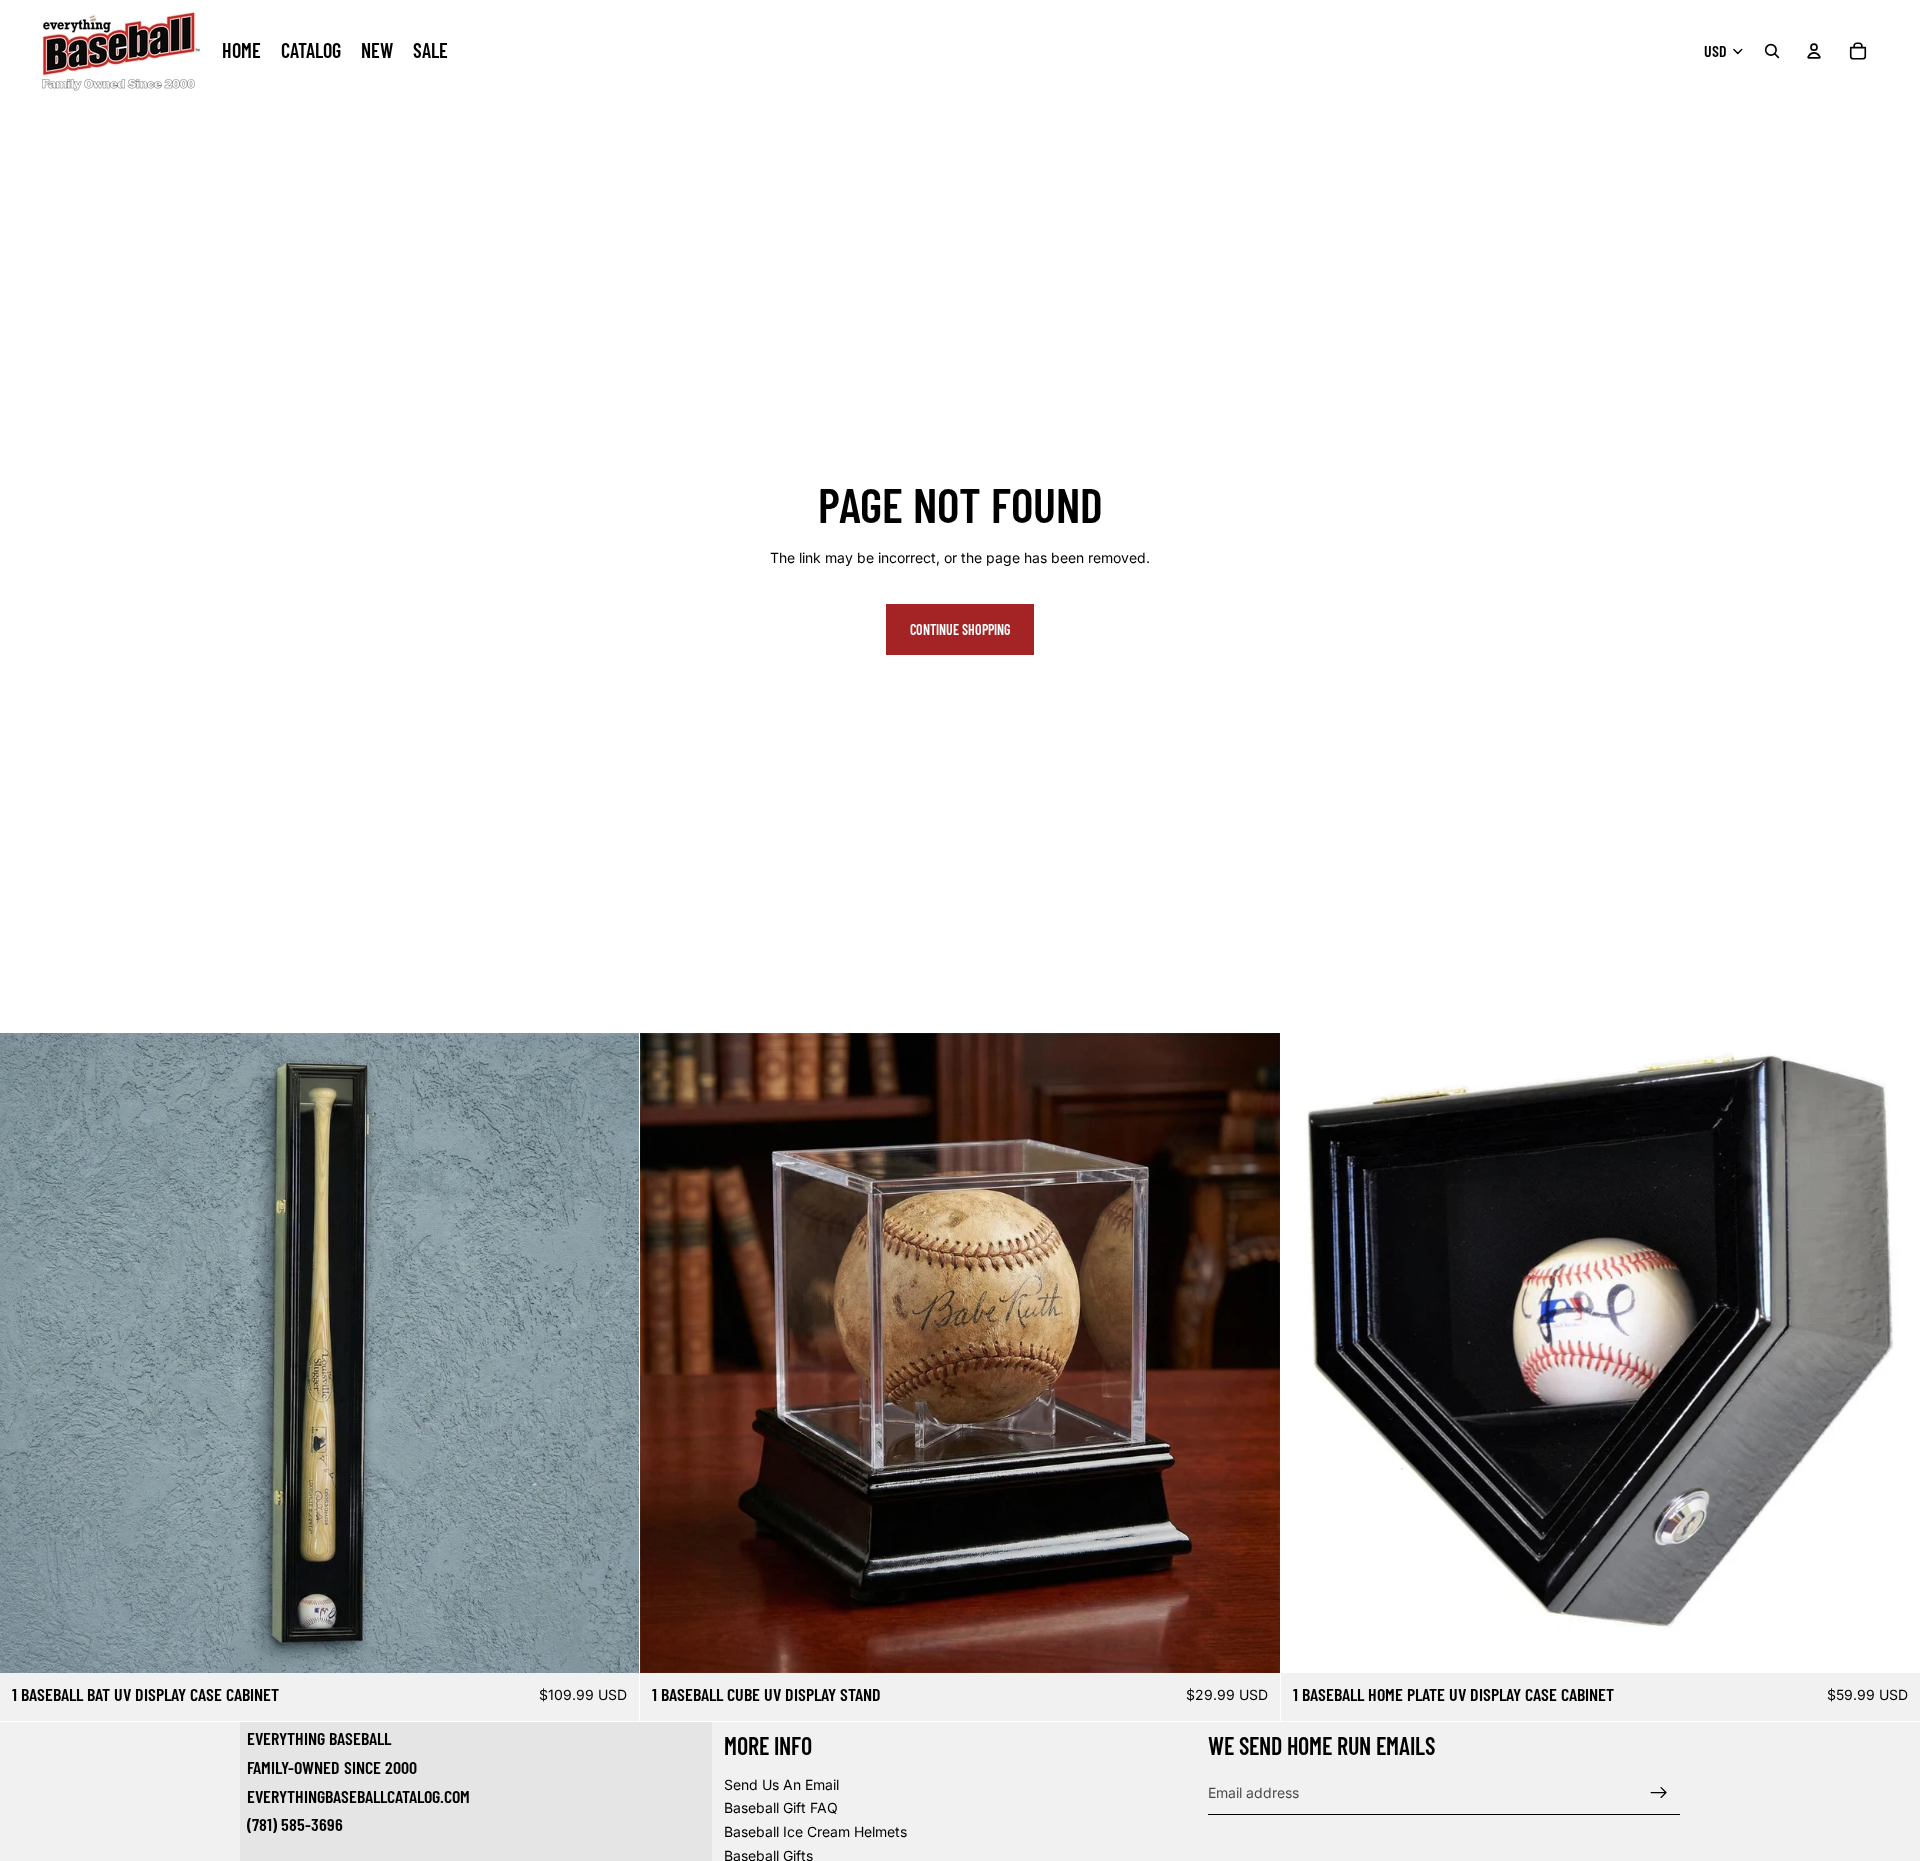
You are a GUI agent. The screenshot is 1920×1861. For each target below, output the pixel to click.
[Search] (1772, 51)
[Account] (1814, 51)
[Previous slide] (30, 1353)
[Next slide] (609, 1353)
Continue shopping (960, 629)
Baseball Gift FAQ (781, 1807)
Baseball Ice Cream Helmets (815, 1831)
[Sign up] (1659, 1792)
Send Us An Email (781, 1783)
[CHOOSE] (609, 1642)
